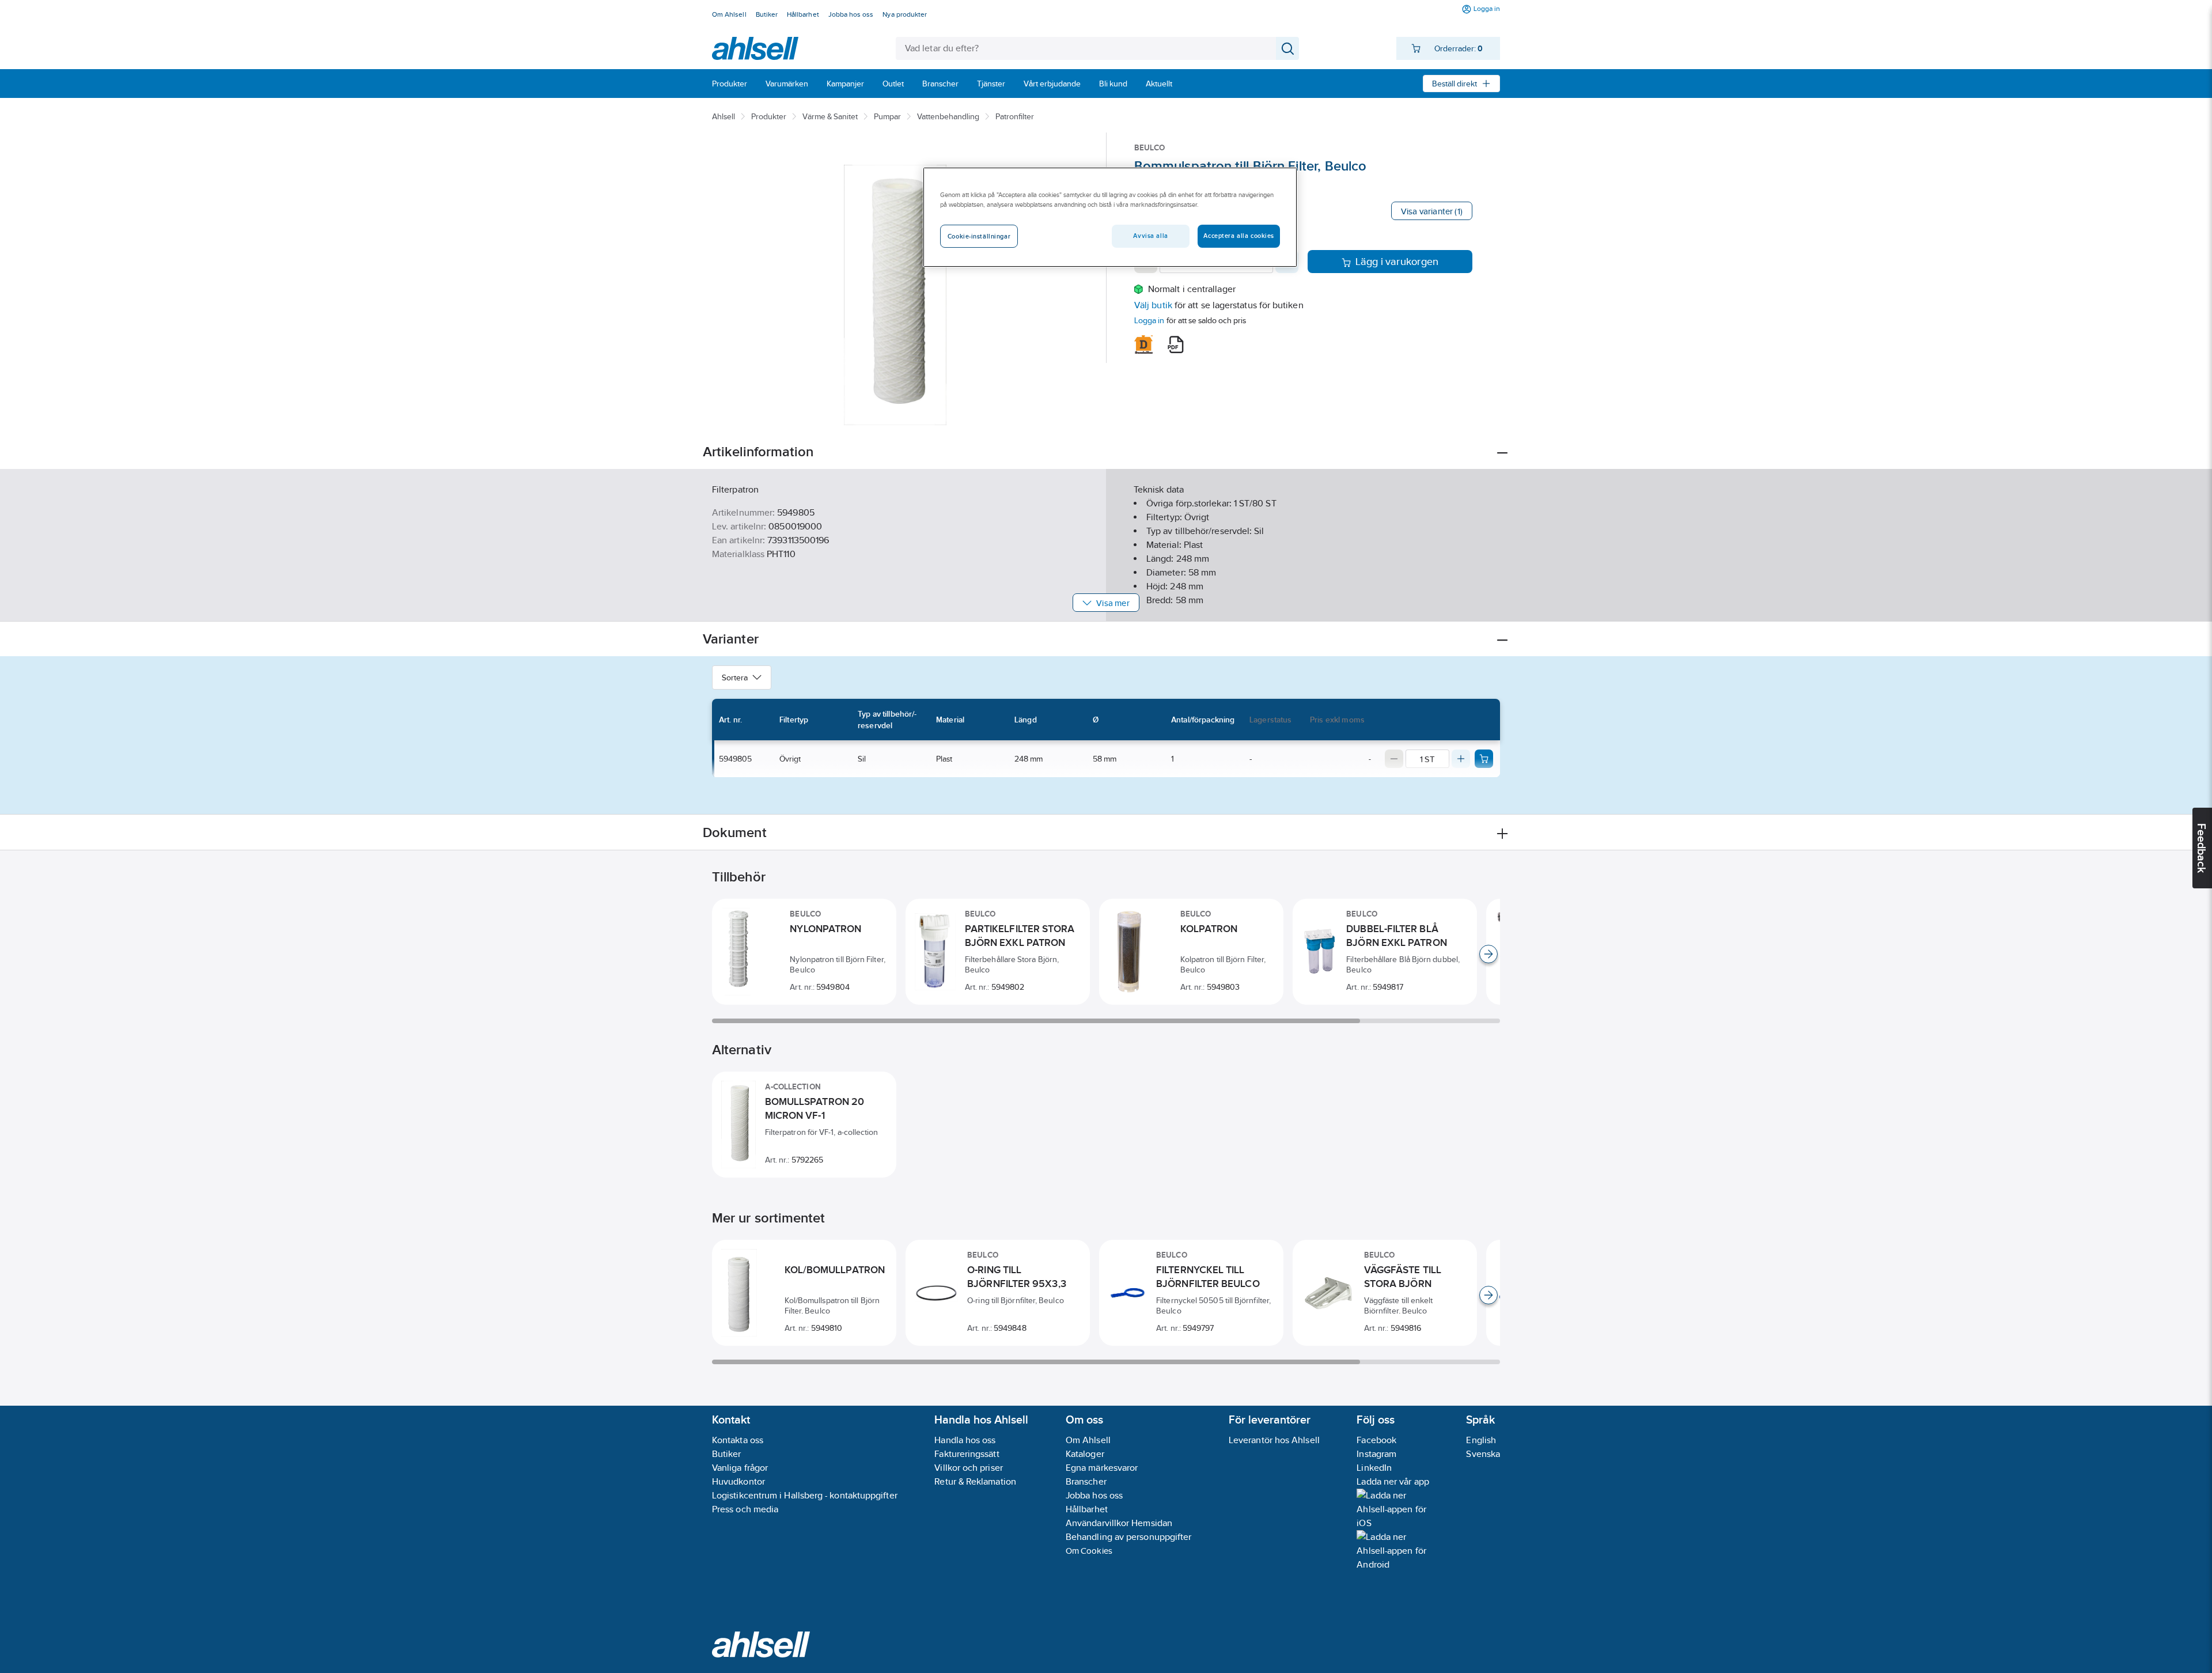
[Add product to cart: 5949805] (1484, 759)
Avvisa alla (1150, 236)
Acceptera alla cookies (1239, 236)
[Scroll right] (1488, 954)
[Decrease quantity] (1394, 759)
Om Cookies (1089, 1551)
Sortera (735, 677)
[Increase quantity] (1461, 759)
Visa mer (1113, 603)
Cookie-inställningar (979, 236)
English (1481, 1440)
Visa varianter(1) (1432, 211)
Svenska (1483, 1454)
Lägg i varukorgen (1397, 262)
